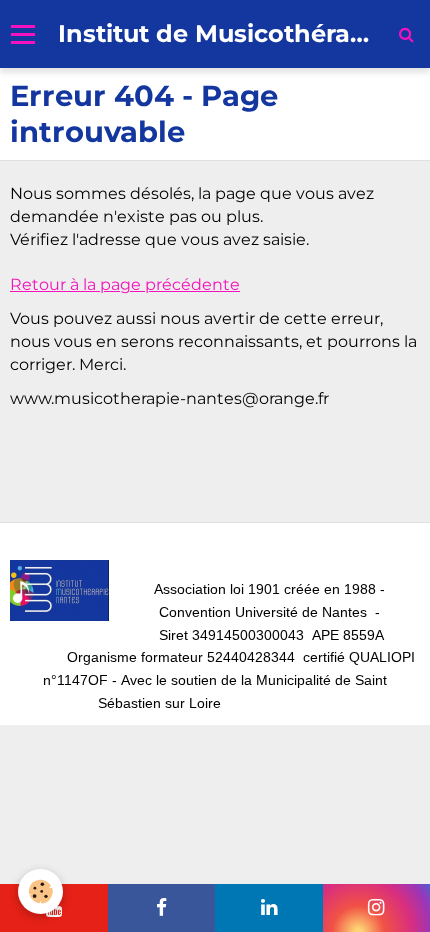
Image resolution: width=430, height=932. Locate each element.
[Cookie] (40, 891)
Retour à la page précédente (125, 284)
